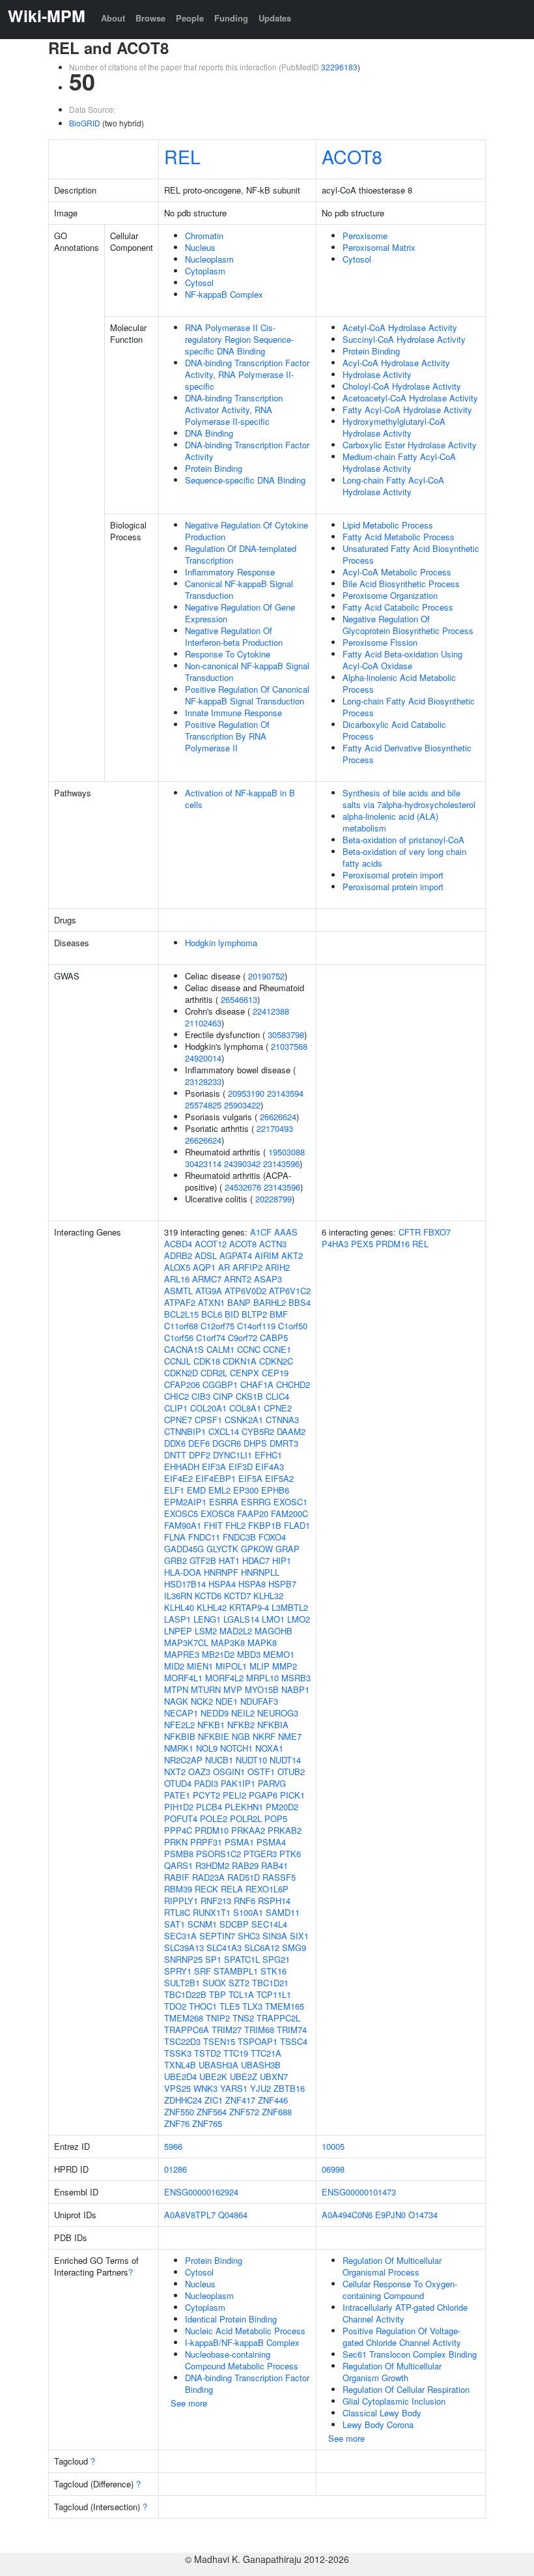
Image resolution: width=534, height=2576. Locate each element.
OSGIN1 (229, 1772)
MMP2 (285, 1666)
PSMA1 (239, 1842)
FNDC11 (204, 1537)
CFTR (410, 1232)
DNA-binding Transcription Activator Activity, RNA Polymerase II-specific (234, 410)
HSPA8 (252, 1584)
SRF (203, 1971)
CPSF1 (208, 1420)
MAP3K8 (228, 1643)
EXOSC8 (218, 1513)
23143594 (285, 1093)
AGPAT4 (236, 1255)
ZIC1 (214, 2100)
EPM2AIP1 (185, 1502)
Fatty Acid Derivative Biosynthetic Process (407, 754)
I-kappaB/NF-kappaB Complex (242, 2342)
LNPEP (178, 1631)
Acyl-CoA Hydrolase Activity (396, 363)
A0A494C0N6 (347, 2215)
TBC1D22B (185, 1994)
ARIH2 (277, 1267)
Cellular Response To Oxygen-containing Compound (400, 2290)
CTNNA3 (282, 1420)
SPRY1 (178, 1971)
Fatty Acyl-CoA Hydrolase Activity (407, 410)
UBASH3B (261, 2065)
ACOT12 (211, 1244)
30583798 (286, 1035)
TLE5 (230, 2006)
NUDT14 (285, 1760)
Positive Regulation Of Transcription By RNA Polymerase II (227, 736)
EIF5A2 (279, 1478)
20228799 (274, 1199)
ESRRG (256, 1502)
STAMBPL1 (236, 1971)
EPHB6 (275, 1490)
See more (189, 2403)
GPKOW (257, 1549)
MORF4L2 (224, 1678)
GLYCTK (222, 1549)
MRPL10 (262, 1678)
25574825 (203, 1105)
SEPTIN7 (217, 1936)
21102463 (203, 1023)
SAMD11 (283, 1912)
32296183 (339, 67)
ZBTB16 (289, 2088)
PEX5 (362, 1244)
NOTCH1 (236, 1748)
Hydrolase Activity (377, 374)
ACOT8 (352, 156)
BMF (279, 1314)
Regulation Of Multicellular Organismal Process (392, 2266)
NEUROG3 (278, 1713)
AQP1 (204, 1267)
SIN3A (275, 1936)
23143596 (281, 1164)
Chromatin (204, 236)
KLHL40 (179, 1607)
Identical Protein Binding (231, 2319)
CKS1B (249, 1396)
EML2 (219, 1490)
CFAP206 (182, 1384)
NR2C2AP (183, 1760)
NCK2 (202, 1701)
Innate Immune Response (233, 713)
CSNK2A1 (244, 1420)
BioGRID (85, 123)
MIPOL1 (231, 1666)
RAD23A (208, 1877)
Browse (150, 18)
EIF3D (241, 1467)
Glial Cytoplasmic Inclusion (394, 2401)
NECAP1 (181, 1713)
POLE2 (214, 1818)
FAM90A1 (183, 1525)
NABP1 (295, 1689)
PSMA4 (271, 1842)
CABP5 (274, 1338)
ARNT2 (238, 1279)
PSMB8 (179, 1854)
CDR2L (214, 1373)
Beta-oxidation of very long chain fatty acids (404, 857)
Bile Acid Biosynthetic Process (401, 584)
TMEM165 (285, 2006)
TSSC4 (294, 2041)
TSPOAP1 (258, 2041)
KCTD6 (208, 1596)
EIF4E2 (178, 1478)
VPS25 (177, 2088)
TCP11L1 (274, 1994)
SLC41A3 (224, 1947)
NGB (241, 1736)
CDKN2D (181, 1373)
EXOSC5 (181, 1513)
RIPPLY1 (181, 1901)
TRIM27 (227, 2030)
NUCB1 (219, 1760)
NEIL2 (243, 1713)
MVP (233, 1689)
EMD (196, 1490)
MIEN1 (200, 1666)
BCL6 (212, 1314)
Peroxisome (365, 236)
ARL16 (177, 1279)
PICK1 (292, 1795)
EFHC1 (268, 1455)
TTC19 (236, 2053)
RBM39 (178, 1889)
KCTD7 (237, 1596)
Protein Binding (214, 468)
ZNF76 (177, 2123)
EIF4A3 (270, 1467)
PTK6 (290, 1854)
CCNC (249, 1349)
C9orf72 (243, 1338)
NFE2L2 (179, 1725)
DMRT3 (284, 1443)
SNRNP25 (183, 1959)
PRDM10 (212, 1830)
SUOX (214, 1983)
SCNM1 (202, 1924)
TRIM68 (259, 2030)
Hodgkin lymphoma (221, 943)
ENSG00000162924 (201, 2192)
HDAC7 (256, 1560)
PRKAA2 (248, 1830)
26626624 (278, 1117)
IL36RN (178, 1596)
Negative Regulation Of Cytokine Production (246, 531)
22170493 (275, 1128)
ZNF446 (273, 2100)
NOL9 (207, 1748)
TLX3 (252, 2006)
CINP (223, 1396)
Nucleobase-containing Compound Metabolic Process (242, 2360)
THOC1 (203, 2006)
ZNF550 (179, 2112)
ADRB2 (178, 1255)
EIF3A (214, 1467)
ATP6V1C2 (290, 1291)
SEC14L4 (269, 1924)
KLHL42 (212, 1607)
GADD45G (184, 1549)
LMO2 (299, 1619)
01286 (176, 2169)
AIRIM (267, 1255)
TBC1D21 (270, 1983)
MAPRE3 (182, 1654)
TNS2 (243, 2018)
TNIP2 (218, 2018)
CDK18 (207, 1361)
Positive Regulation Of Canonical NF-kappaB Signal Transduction (247, 695)
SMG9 (294, 1947)
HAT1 (229, 1560)
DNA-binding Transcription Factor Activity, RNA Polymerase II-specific (247, 374)
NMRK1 (179, 1748)
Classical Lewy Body (382, 2413)
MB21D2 (218, 1654)
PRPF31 (206, 1842)
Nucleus (200, 247)
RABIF (177, 1877)
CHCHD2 (293, 1384)
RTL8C (177, 1912)
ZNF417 (240, 2100)
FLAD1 (297, 1525)
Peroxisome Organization (390, 595)
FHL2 (235, 1525)
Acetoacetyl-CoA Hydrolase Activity (410, 398)
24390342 (242, 1164)
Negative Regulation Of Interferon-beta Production (234, 636)
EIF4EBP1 (216, 1478)
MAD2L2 (236, 1631)
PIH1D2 (179, 1807)
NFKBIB (180, 1736)
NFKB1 (211, 1725)
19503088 (287, 1152)
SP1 (213, 1959)
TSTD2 (207, 2053)
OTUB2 (291, 1772)
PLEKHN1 (244, 1807)
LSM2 (206, 1631)
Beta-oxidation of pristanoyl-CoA (403, 840)
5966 (173, 2146)
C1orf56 (179, 1338)
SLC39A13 (184, 1947)
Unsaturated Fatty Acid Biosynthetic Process (411, 554)
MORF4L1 (183, 1678)
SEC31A (180, 1936)
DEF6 (199, 1443)
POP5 (276, 1818)
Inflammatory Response (230, 572)
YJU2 (260, 2088)
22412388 (271, 1011)
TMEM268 (184, 2018)
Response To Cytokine (228, 654)
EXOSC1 (290, 1502)
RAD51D (244, 1877)
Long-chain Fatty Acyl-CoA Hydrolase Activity (393, 486)
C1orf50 (293, 1326)
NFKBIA (273, 1725)
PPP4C (178, 1830)
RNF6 (245, 1901)
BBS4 (300, 1302)
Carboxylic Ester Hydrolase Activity (410, 445)
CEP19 (275, 1373)
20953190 (246, 1093)
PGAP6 (263, 1795)
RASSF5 (279, 1877)
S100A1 (248, 1912)
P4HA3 (335, 1244)
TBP (218, 1994)
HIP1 (282, 1560)
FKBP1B (265, 1525)
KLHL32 (268, 1596)
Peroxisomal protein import (393, 875)
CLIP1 (176, 1408)
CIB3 (201, 1396)
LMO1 (273, 1619)
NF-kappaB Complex (224, 294)
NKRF (264, 1736)
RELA (232, 1889)
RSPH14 (274, 1901)
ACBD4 (178, 1244)
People (190, 18)
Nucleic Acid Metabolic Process (245, 2331)
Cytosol (199, 282)
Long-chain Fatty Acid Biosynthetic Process (409, 707)
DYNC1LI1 (232, 1455)
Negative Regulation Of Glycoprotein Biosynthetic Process (408, 625)
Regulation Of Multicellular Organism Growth (392, 2372)
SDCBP (234, 1924)
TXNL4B (180, 2065)
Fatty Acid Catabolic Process (398, 607)
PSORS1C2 (218, 1854)
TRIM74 (292, 2030)
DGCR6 (227, 1443)
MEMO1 (279, 1654)
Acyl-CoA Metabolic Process (397, 572)
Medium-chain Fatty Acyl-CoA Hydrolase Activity (399, 462)
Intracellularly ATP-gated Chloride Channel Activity (405, 2313)
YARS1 (234, 2088)
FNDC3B (239, 1537)
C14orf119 (256, 1326)
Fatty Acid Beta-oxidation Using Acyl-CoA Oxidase (402, 660)
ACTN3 (273, 1244)
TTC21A (266, 2053)
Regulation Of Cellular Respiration (406, 2389)
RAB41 (274, 1865)
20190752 (266, 976)
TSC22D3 (182, 2041)
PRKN (176, 1842)
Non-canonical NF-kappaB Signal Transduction (247, 672)
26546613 (239, 999)
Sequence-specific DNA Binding (245, 480)
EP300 (246, 1490)
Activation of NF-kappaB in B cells (240, 799)
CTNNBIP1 (185, 1431)
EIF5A (250, 1478)
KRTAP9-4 (249, 1607)
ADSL (206, 1255)
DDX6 (175, 1443)
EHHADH (182, 1467)
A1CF (261, 1232)
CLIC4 (277, 1396)
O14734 (423, 2215)
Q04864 (233, 2215)
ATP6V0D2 (246, 1291)
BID (232, 1314)
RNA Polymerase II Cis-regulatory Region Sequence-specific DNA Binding (239, 339)
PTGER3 (260, 1854)
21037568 (289, 1046)
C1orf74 (211, 1338)
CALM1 (220, 1349)
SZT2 (239, 1983)
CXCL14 (224, 1431)
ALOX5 (177, 1267)
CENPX (245, 1373)
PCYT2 (206, 1795)
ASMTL (178, 1291)
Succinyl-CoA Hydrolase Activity (404, 339)
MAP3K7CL (186, 1643)
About (113, 18)
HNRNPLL (260, 1572)
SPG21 (276, 1959)
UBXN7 (274, 2077)
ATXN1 (211, 1302)
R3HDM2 (212, 1865)
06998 (333, 2169)
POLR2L (246, 1818)
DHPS (255, 1443)
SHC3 (249, 1936)
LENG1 (207, 1619)
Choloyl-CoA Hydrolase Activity (402, 386)
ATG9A (209, 1291)
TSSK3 (178, 2053)
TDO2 (175, 2006)
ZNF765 (207, 2123)
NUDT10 (251, 1760)
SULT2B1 (182, 1983)
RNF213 (216, 1901)
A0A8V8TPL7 (190, 2215)
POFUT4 (181, 1818)
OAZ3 (199, 1772)
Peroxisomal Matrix (379, 247)
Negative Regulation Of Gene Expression (240, 613)
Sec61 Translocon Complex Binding (410, 2354)
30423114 (203, 1164)
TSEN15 (219, 2041)
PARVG (272, 1783)
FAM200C (289, 1513)
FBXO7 (437, 1232)
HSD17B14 (185, 1584)
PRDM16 (393, 1244)
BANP (239, 1302)
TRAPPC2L (278, 2018)
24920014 (203, 1058)
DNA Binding (209, 433)
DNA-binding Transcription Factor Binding (247, 2383)
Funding (231, 18)
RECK (206, 1889)
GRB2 (176, 1560)
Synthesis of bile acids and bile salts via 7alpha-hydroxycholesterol (409, 799)
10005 (333, 2146)
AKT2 (292, 1255)
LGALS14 (241, 1619)
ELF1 (174, 1490)
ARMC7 (207, 1279)
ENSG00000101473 (359, 2192)
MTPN (176, 1689)
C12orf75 (218, 1326)
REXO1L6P (267, 1889)
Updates (275, 18)
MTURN (206, 1689)
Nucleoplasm (209, 259)
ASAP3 (268, 1279)
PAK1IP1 (238, 1783)
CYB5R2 (258, 1431)
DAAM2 (291, 1431)
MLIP (260, 1666)
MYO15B (262, 1689)
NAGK (176, 1701)
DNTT (175, 1455)
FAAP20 (253, 1513)
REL (182, 156)
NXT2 (175, 1772)
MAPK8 (262, 1643)
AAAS (286, 1232)
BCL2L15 (181, 1314)
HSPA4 (222, 1584)
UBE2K (213, 2077)
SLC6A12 (262, 1947)
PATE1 (177, 1795)
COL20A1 (208, 1408)
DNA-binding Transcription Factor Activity (247, 451)
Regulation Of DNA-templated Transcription (241, 554)
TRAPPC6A (187, 2030)
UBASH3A (218, 2065)
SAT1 (175, 1924)
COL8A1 (245, 1408)
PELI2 (234, 1795)
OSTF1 (261, 1772)
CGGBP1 (220, 1384)
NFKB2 (241, 1725)
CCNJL (177, 1361)
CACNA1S (184, 1349)
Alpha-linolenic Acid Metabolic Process (399, 683)
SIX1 (299, 1936)
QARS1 (178, 1865)
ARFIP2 (247, 1267)
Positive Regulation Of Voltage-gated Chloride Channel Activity (402, 2337)
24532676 (243, 1187)
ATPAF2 (180, 1302)
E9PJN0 (390, 2215)
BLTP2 (254, 1314)
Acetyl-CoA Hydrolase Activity (400, 327)
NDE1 (227, 1701)
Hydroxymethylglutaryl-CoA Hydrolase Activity (394, 427)
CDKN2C (276, 1361)
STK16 (274, 1971)
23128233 (203, 1081)
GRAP (288, 1549)
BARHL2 (270, 1302)
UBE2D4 (180, 2077)
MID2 (174, 1666)
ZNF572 (244, 2112)
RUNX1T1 (212, 1912)
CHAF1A (257, 1384)
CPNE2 (278, 1408)
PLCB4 (209, 1807)
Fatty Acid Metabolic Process (399, 537)
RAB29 (245, 1865)
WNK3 (205, 2088)
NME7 (290, 1736)
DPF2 (200, 1455)
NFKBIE (214, 1736)
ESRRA (224, 1502)
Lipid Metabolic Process (388, 525)
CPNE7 (178, 1420)
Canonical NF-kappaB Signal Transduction (239, 589)
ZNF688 (277, 2112)
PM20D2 (282, 1807)
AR (224, 1267)
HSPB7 (282, 1584)
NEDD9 (215, 1713)
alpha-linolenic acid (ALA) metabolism (390, 822)
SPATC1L (242, 1959)
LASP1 (177, 1619)
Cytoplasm (205, 271)
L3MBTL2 (290, 1607)
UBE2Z (244, 2077)
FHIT (213, 1525)
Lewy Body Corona (378, 2424)
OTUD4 (178, 1783)
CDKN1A (240, 1361)
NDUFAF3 (259, 1701)
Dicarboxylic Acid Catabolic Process (394, 730)
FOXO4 (272, 1537)
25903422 (242, 1105)
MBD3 (249, 1654)
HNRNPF (221, 1572)
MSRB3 (296, 1678)
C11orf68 (181, 1326)
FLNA (175, 1537)
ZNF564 (212, 2112)
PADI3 (206, 1783)
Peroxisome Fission (380, 642)
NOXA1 (269, 1748)
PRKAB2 (285, 1830)
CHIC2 (176, 1396)
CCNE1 (277, 1349)
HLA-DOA (183, 1572)
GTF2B (203, 1560)
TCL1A (241, 1994)
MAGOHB (274, 1631)
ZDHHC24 (183, 2100)
